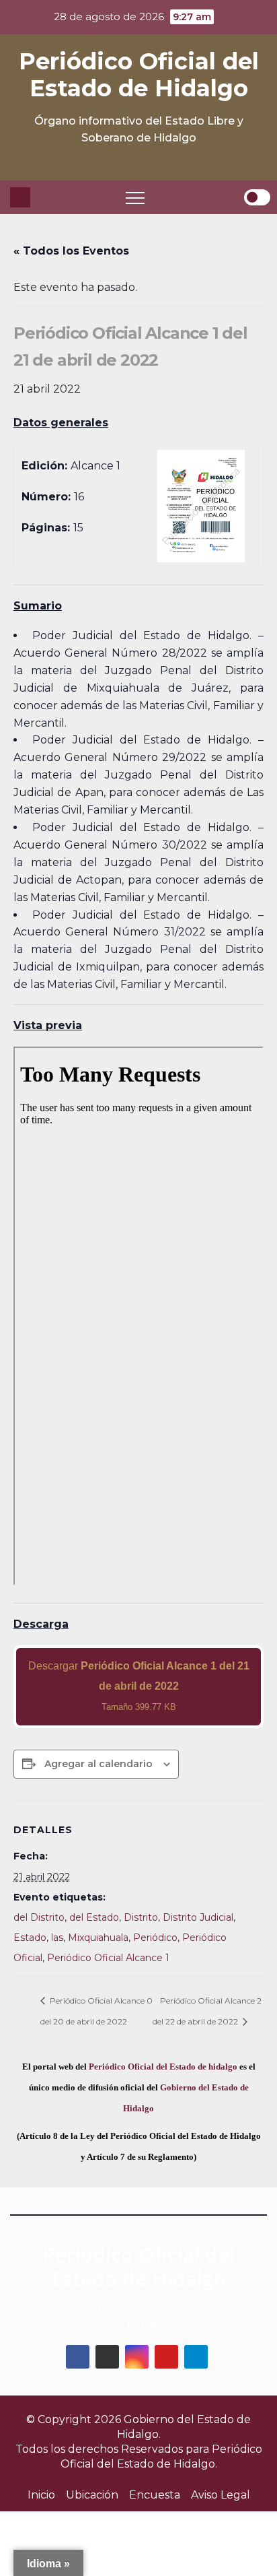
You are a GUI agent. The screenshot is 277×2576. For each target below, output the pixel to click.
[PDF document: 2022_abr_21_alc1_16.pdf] (138, 1316)
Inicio (41, 2495)
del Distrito (39, 1917)
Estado (30, 1938)
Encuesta (155, 2495)
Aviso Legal (221, 2495)
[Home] (20, 197)
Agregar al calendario (98, 1764)
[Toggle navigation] (135, 197)
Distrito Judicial (198, 1917)
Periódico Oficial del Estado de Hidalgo (139, 75)
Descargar (139, 1686)
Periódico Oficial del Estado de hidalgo (163, 2067)
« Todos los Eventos (71, 251)
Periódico (155, 1938)
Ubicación (92, 2495)
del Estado (94, 1917)
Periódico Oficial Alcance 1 (108, 1958)
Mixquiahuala (98, 1938)
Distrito (141, 1917)
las (57, 1938)
